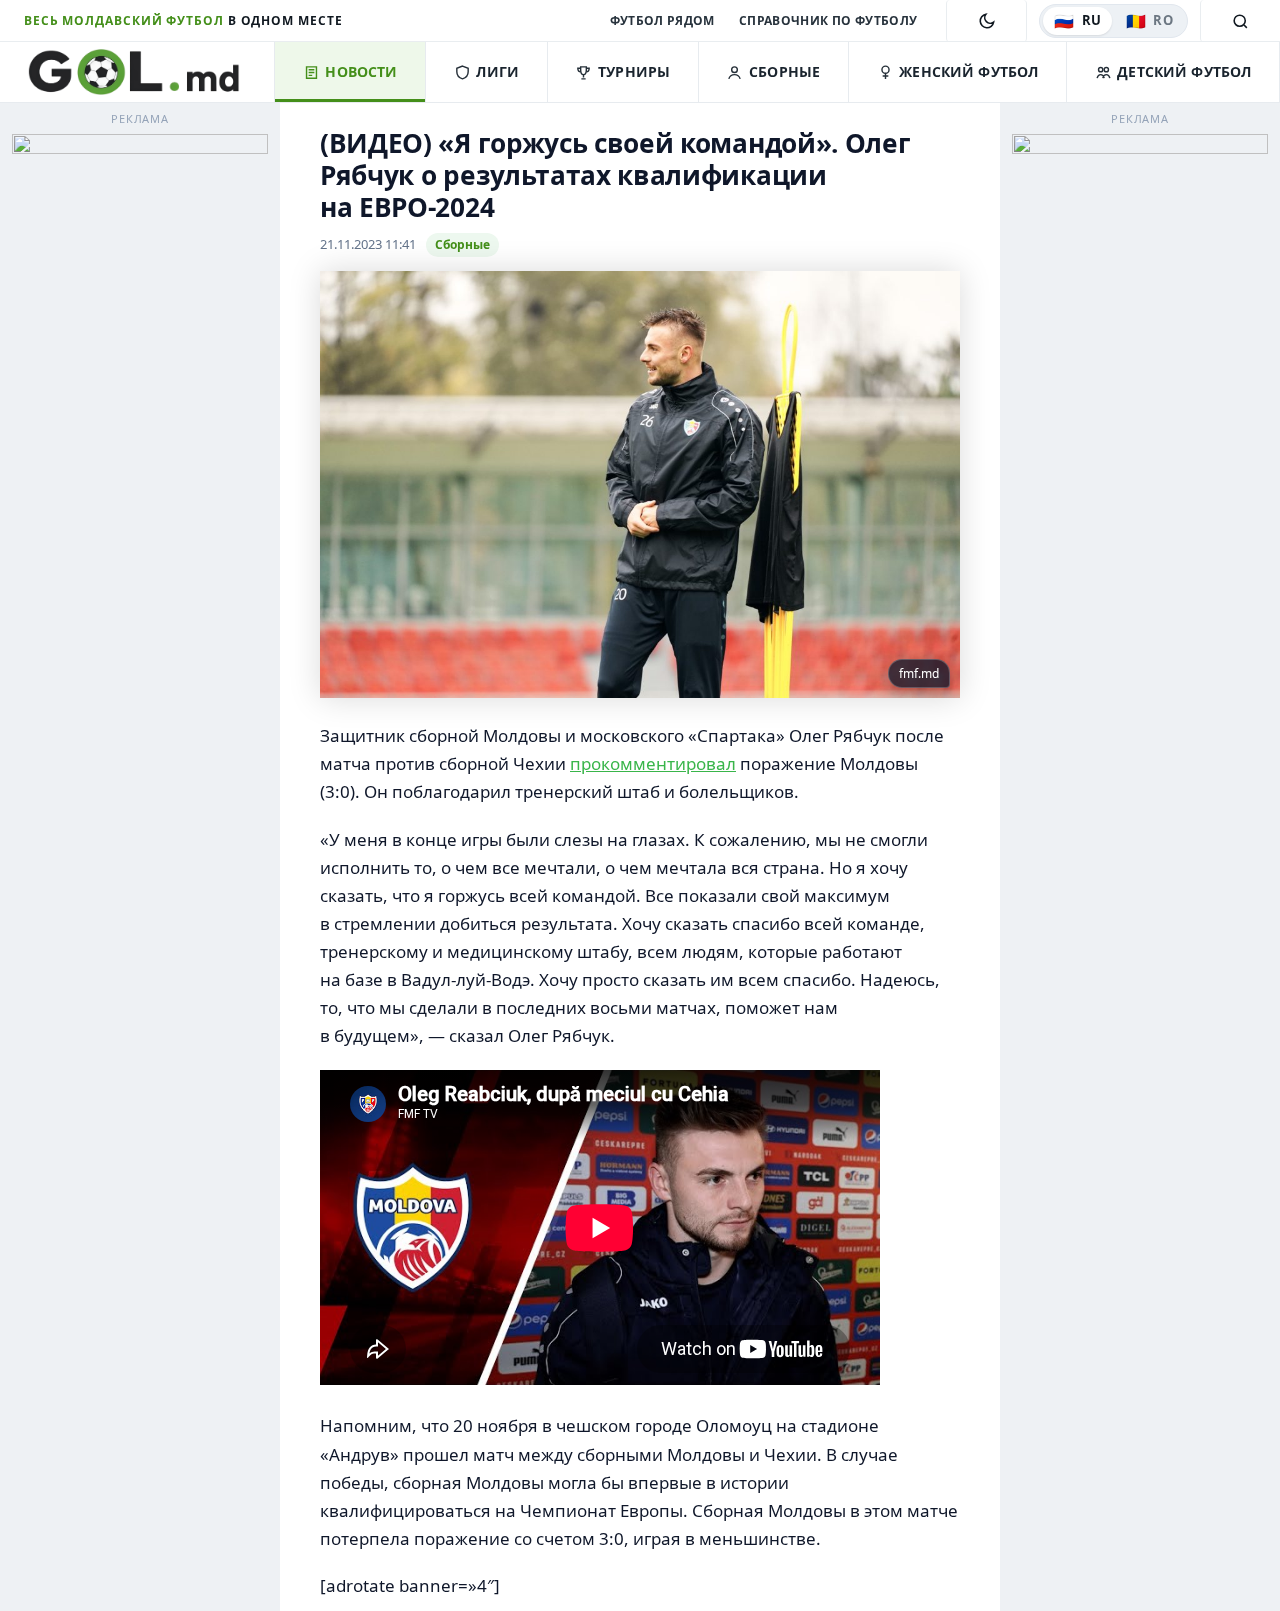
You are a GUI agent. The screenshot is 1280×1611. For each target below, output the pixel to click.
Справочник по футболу (828, 20)
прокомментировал (653, 763)
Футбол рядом (662, 20)
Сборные (462, 244)
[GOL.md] (149, 72)
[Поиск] (1240, 21)
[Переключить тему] (986, 21)
